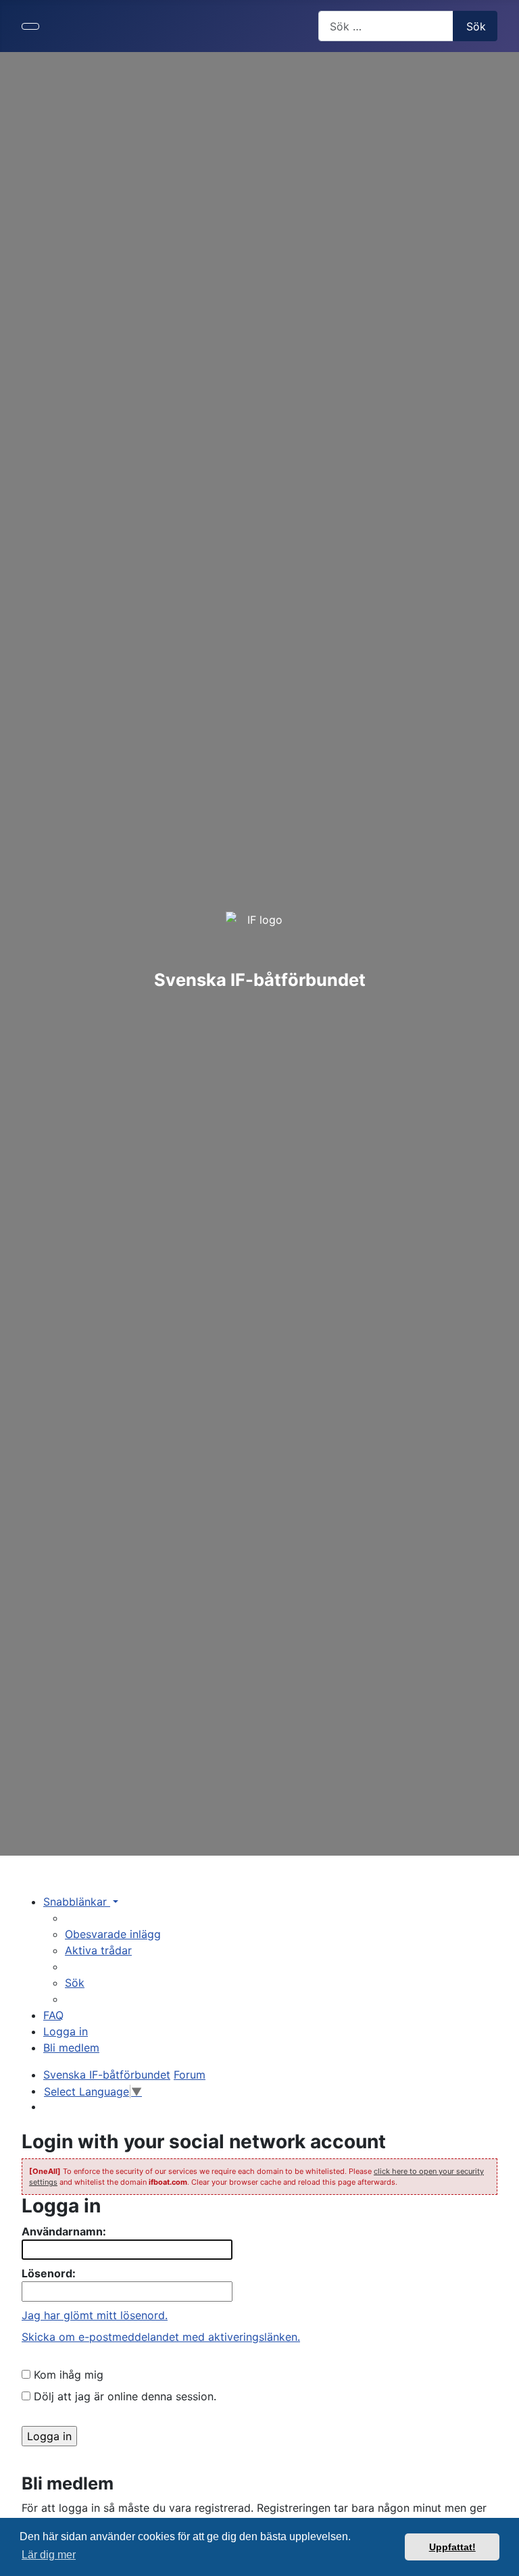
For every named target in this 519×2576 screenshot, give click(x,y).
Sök (476, 26)
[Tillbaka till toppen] (502, 2559)
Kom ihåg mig (67, 2375)
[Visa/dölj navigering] (30, 26)
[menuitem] (113, 1934)
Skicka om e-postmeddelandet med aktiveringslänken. (161, 2337)
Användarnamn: (64, 2231)
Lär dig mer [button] (49, 2555)
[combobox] (386, 26)
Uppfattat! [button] (452, 2547)
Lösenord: (49, 2273)
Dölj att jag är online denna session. (123, 2396)
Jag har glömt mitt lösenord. (95, 2315)
